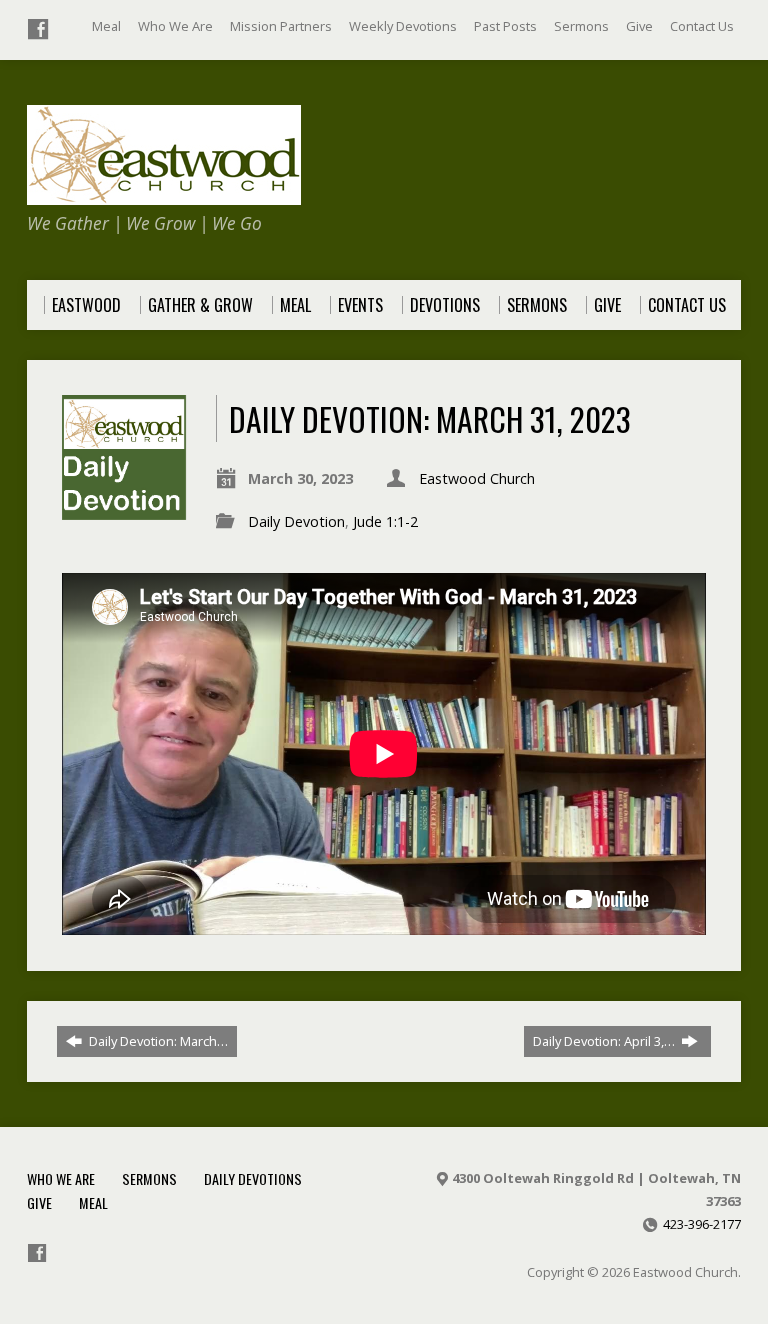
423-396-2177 (702, 1224)
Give (639, 26)
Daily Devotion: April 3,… (605, 1041)
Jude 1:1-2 (385, 521)
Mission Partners (281, 26)
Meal (106, 26)
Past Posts (505, 26)
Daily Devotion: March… (157, 1041)
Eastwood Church (477, 478)
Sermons (581, 26)
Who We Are (175, 26)
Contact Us (702, 26)
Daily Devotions (253, 1178)
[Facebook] (38, 29)
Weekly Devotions (403, 26)
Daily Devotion (296, 521)
